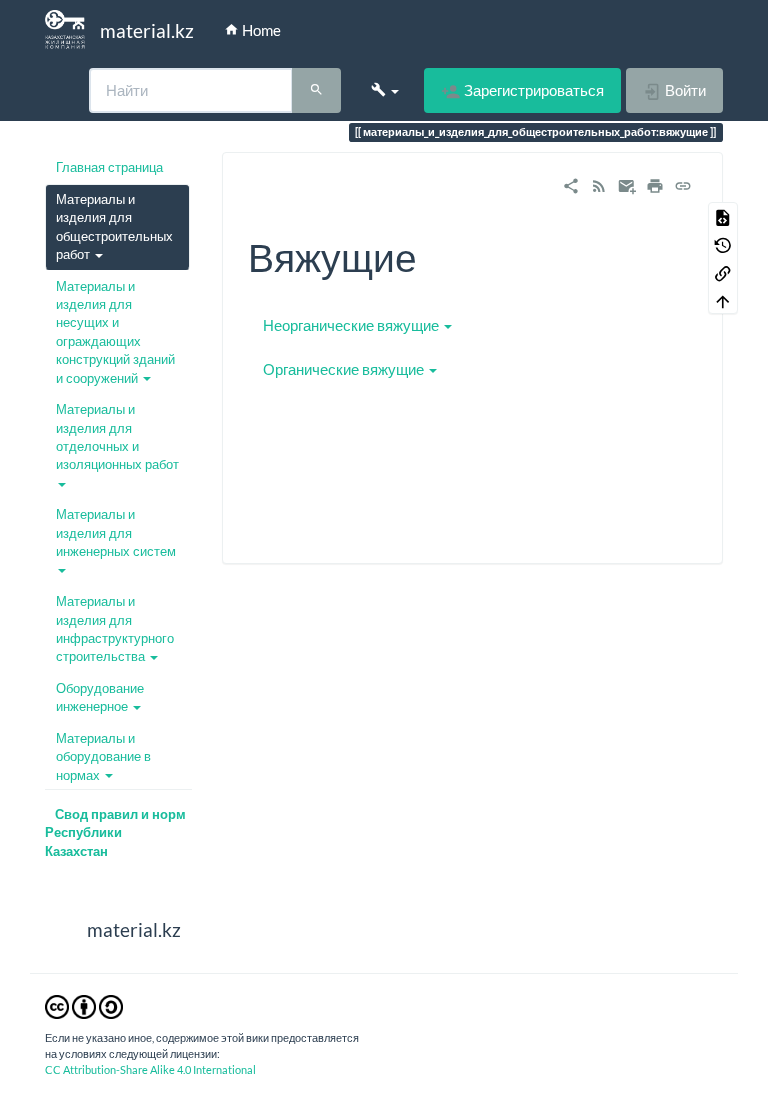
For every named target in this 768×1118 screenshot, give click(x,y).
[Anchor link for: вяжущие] (436, 254)
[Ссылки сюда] (723, 272)
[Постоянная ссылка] (683, 183)
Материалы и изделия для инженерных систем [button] (116, 532)
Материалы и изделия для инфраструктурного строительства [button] (115, 628)
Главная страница (109, 167)
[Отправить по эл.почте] (627, 183)
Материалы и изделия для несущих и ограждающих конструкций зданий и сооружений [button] (115, 332)
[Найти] (316, 90)
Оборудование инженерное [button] (100, 697)
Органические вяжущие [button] (343, 369)
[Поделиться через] (571, 183)
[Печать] (655, 183)
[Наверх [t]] (723, 300)
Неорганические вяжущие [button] (351, 325)
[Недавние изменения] (599, 183)
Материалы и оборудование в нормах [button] (103, 756)
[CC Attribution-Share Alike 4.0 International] (84, 1006)
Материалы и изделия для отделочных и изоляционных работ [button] (117, 436)
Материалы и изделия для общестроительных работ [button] (114, 226)
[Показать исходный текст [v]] (723, 216)
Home (260, 30)
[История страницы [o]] (723, 244)
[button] (385, 90)
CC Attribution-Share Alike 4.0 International (150, 1069)
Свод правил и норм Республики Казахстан (115, 832)
